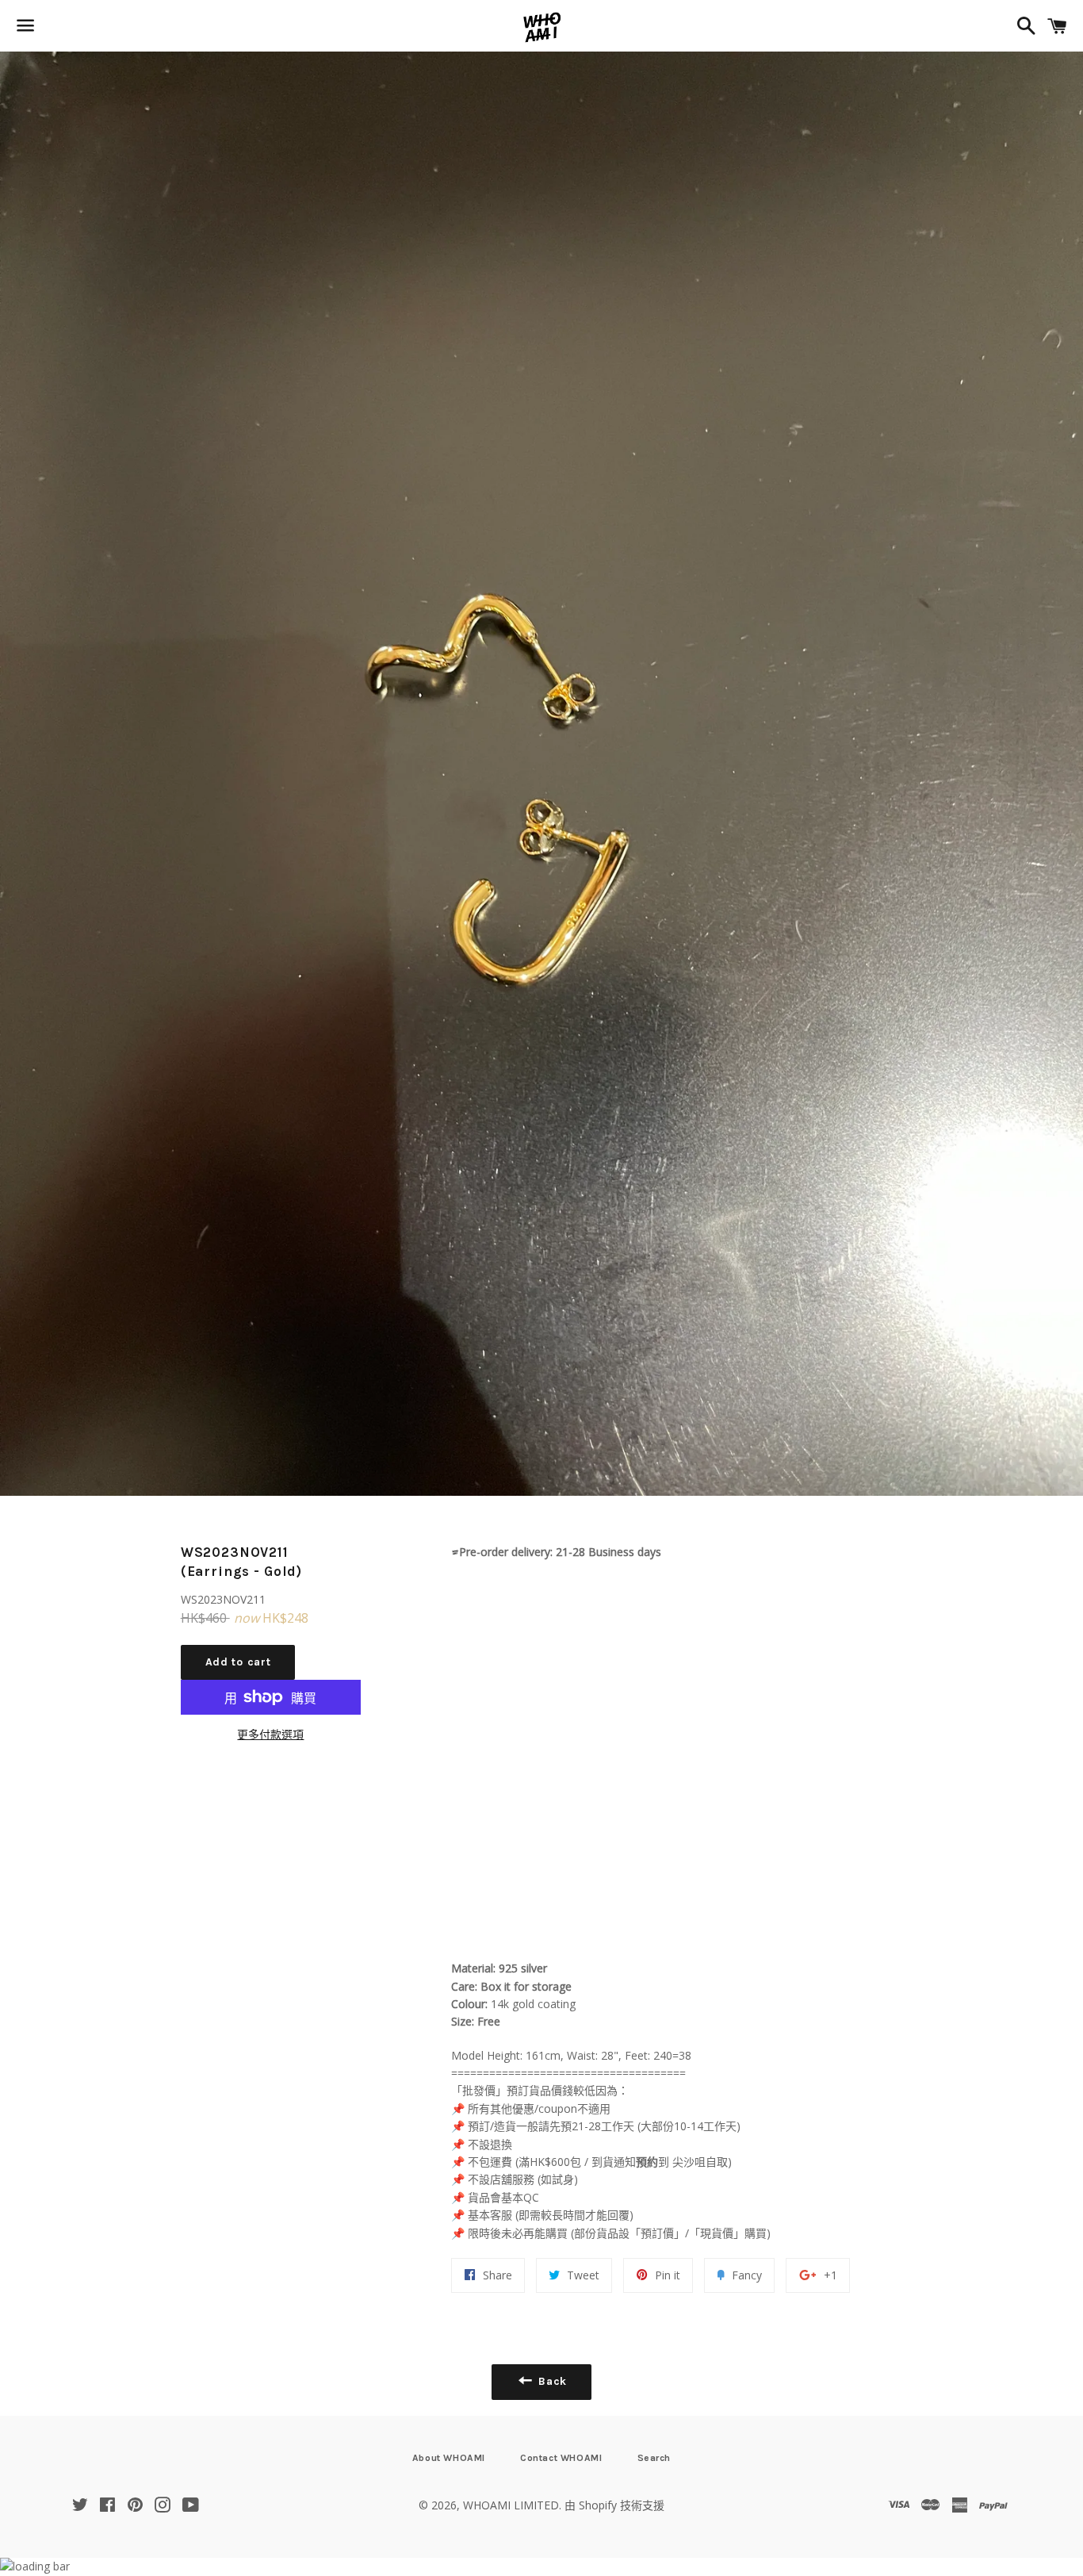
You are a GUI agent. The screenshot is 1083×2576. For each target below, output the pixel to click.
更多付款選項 (270, 1734)
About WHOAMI (449, 2458)
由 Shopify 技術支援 (614, 2505)
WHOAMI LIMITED (511, 2505)
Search (654, 2458)
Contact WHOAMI (561, 2458)
